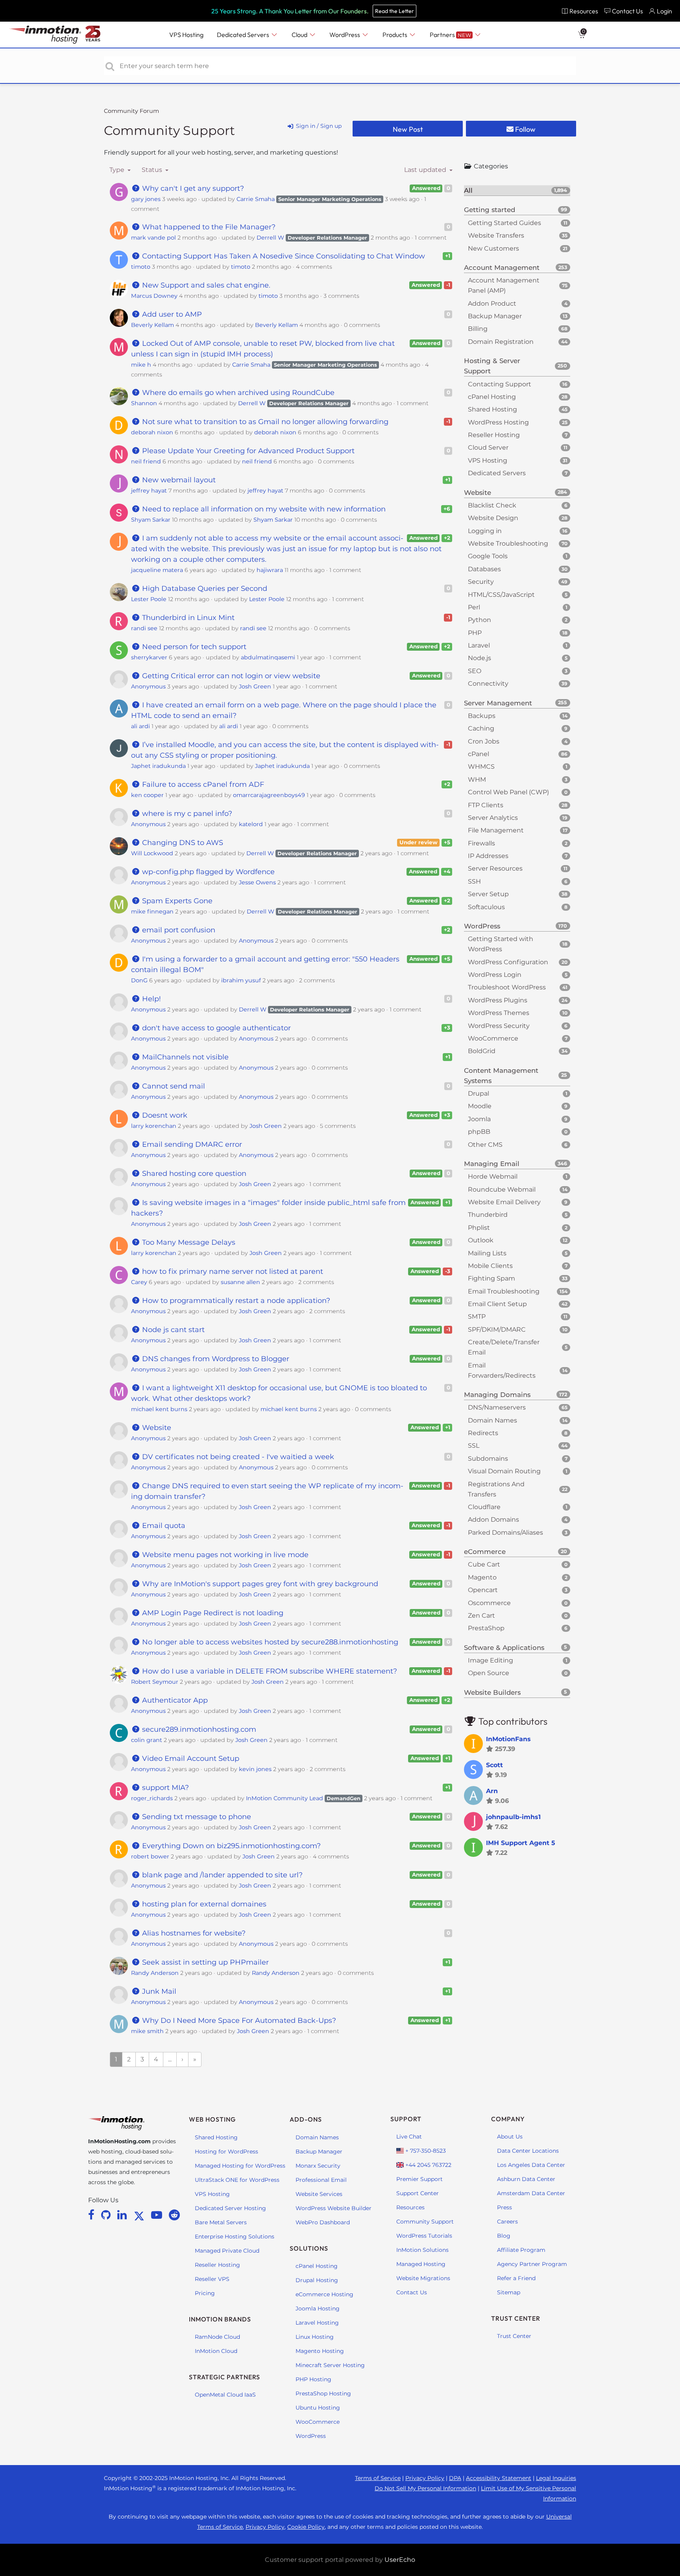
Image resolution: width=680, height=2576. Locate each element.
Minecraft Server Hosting (330, 2365)
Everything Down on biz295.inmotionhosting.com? (230, 1846)
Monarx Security (318, 2166)
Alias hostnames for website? (193, 1933)
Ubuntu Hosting (318, 2408)
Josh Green (255, 686)
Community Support (169, 130)
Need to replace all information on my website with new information (263, 509)
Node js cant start (172, 1330)
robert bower (150, 1856)
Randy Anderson (155, 1973)
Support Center (418, 2193)
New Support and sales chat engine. (205, 285)
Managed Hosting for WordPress (240, 2166)
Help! (151, 999)
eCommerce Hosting (324, 2294)
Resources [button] (584, 11)
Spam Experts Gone (176, 901)
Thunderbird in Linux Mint (187, 618)
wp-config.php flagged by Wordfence (207, 872)
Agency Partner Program (532, 2264)
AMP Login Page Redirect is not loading (212, 1613)
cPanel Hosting (317, 2266)
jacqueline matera (157, 570)
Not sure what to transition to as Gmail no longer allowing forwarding (264, 422)
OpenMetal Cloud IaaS (225, 2395)
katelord (251, 824)
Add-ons (306, 2119)
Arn (492, 1791)
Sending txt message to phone (196, 1817)
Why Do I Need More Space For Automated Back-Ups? (238, 2021)
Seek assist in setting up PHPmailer (204, 1962)
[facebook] (93, 2215)
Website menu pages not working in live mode (224, 1555)
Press (504, 2207)
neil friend (146, 461)
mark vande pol (153, 238)
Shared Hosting (216, 2137)
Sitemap (509, 2292)
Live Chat (409, 2137)
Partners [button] (450, 35)
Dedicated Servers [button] (244, 35)
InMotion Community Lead (285, 1798)
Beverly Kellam (152, 325)
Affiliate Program (521, 2250)
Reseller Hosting (217, 2265)
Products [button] (395, 35)
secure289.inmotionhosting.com (198, 1729)
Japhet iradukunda (158, 766)
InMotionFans (508, 1739)
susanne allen (240, 1282)
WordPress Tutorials (424, 2236)
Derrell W (270, 238)
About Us (510, 2137)
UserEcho (400, 2560)
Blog (504, 2236)
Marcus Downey (154, 296)
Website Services (319, 2194)
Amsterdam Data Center (531, 2193)
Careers (507, 2222)
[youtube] (158, 2215)
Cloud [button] (300, 35)
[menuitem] (580, 11)
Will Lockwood (152, 853)
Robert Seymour (155, 1682)
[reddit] (174, 2215)
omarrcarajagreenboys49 (269, 795)
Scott (494, 1765)
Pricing (205, 2293)
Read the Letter (395, 11)
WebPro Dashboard (323, 2222)
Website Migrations (423, 2278)
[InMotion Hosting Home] (44, 35)
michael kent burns (159, 1409)
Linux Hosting (315, 2337)
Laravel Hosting (317, 2323)
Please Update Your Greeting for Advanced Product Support (247, 451)
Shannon (144, 403)
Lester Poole (149, 599)
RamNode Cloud (217, 2337)
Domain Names (317, 2137)
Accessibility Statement (499, 2478)
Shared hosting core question (193, 1174)
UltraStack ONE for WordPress (237, 2180)
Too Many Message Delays (188, 1242)
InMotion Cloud (216, 2351)
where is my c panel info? (186, 814)
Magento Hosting (320, 2351)
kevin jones (255, 1769)
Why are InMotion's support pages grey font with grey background (259, 1584)
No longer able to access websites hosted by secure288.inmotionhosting (269, 1642)
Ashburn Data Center (526, 2179)
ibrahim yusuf (241, 980)
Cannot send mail (173, 1086)
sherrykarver (149, 657)
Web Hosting (212, 2119)
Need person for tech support (193, 647)
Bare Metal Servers (221, 2222)
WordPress (311, 2436)
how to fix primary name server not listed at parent (232, 1271)
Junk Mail (158, 1991)
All (516, 190)
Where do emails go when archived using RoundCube (237, 393)
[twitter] (140, 2215)
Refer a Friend (516, 2278)
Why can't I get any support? (192, 188)
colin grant (147, 1740)
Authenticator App (174, 1700)
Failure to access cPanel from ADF (202, 784)
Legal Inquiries (556, 2478)
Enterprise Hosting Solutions (235, 2236)
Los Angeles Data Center (531, 2165)
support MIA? (164, 1788)
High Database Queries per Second (204, 589)
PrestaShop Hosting (323, 2393)
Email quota (163, 1526)
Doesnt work (164, 1115)
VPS (186, 35)
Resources (410, 2207)
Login (664, 11)
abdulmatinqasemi (268, 657)
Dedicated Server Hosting (230, 2208)
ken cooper (147, 795)
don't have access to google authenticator (215, 1028)
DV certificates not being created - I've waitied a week (237, 1457)
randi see (144, 628)
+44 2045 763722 (428, 2165)
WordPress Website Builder (334, 2208)
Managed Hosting (421, 2264)
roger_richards (152, 1798)
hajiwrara (270, 570)
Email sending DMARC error (191, 1144)
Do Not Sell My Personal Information (425, 2488)
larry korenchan (154, 1126)
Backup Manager (319, 2152)
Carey (139, 1282)
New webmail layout (178, 480)
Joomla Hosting (318, 2308)
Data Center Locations (528, 2151)
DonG (139, 980)
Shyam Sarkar (151, 520)
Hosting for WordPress (226, 2152)
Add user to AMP (171, 314)
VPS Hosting (212, 2194)
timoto (141, 267)
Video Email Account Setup (190, 1759)
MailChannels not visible (184, 1057)
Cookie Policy (306, 2527)
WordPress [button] (345, 35)
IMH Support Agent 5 (521, 1843)
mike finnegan (152, 912)
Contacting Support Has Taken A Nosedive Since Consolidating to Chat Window (283, 256)
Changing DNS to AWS (182, 843)
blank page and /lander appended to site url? (221, 1875)
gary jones (146, 199)
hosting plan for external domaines (203, 1904)
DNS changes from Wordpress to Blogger (215, 1359)
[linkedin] (123, 2215)
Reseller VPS (212, 2279)
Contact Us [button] (627, 11)
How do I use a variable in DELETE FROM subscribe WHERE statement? (269, 1671)
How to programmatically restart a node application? (235, 1301)
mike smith (147, 2031)
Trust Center (514, 2336)
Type (118, 170)
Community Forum (131, 111)
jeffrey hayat (149, 491)
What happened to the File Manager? (208, 227)
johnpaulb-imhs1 (513, 1817)
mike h (141, 365)
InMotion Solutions (422, 2250)
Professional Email (321, 2180)
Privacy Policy (425, 2478)
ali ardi (140, 726)
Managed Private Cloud (227, 2251)
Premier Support (419, 2179)
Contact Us (412, 2292)
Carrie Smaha (256, 199)
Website (156, 1428)
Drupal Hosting (317, 2280)
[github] (107, 2215)
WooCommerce (318, 2422)
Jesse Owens (257, 882)
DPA (455, 2478)
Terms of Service (378, 2478)
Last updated (426, 170)
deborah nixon (152, 432)
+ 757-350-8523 (425, 2151)
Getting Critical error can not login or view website (230, 676)
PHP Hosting (313, 2379)
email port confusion (178, 930)
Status (153, 170)
